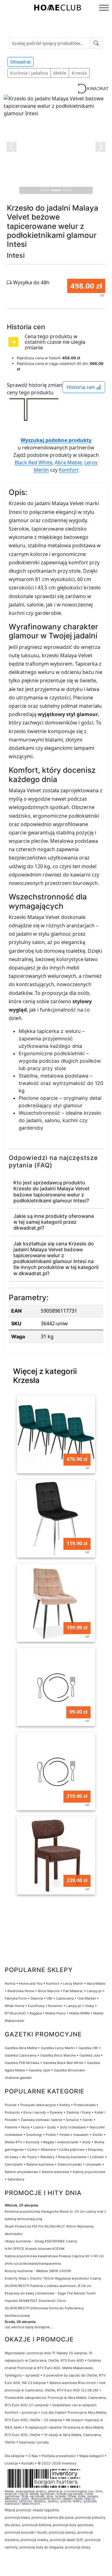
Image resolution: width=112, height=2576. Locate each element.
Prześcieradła (85, 2105)
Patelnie (11, 2127)
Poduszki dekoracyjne (38, 2105)
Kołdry (65, 2105)
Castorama (65, 1998)
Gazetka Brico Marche (58, 2055)
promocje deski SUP (67, 2540)
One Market (87, 1998)
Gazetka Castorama (21, 2055)
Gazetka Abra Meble (21, 2048)
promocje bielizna (37, 2525)
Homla (10, 1983)
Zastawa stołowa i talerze (42, 2120)
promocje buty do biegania (41, 2547)
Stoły (86, 2142)
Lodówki (97, 2157)
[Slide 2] (56, 190)
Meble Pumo (56, 2013)
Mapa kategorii (91, 2456)
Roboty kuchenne (72, 2157)
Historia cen (81, 387)
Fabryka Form (16, 1998)
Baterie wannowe (55, 2172)
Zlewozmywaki (70, 2164)
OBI (49, 1998)
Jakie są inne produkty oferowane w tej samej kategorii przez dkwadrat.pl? (54, 1222)
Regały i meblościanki (61, 2142)
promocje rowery (34, 2540)
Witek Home (14, 2006)
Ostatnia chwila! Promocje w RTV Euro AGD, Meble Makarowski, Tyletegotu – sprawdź (53, 2368)
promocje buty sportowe (73, 2525)
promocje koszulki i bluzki (26, 2532)
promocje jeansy (62, 2532)
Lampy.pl (94, 1991)
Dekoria (37, 1998)
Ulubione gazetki (18, 2078)
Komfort (69, 470)
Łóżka (32, 2150)
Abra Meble (68, 462)
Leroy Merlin (73, 1983)
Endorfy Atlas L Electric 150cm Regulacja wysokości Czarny (53, 2278)
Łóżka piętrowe (72, 2150)
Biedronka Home (21, 1991)
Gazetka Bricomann (69, 2070)
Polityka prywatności (59, 2456)
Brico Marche (49, 1991)
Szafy (51, 2127)
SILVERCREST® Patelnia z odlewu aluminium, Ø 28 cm (48, 2286)
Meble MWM (79, 2013)
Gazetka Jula (90, 2055)
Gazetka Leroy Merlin (58, 2048)
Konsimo (55, 2006)
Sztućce (72, 2120)
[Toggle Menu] (104, 8)
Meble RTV (13, 2142)
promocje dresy (78, 2547)
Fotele (51, 2135)
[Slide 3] (67, 190)
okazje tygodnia (46, 2510)
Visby (89, 2006)
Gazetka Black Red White (63, 2063)
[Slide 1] (45, 190)
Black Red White (33, 462)
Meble (60, 73)
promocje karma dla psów (52, 2517)
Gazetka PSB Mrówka (22, 2063)
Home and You (31, 1983)
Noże (25, 2127)
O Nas (33, 2456)
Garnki (88, 2120)
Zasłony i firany (79, 2112)
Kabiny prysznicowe (89, 2172)
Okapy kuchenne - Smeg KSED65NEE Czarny (41, 2241)
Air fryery (29, 2157)
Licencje (12, 2463)
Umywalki (93, 2164)
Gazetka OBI (88, 2048)
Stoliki (98, 2135)
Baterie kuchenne (40, 2164)
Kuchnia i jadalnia (29, 73)
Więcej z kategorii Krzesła (45, 1376)
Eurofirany (36, 2006)
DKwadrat (21, 62)
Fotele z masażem (74, 2135)
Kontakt (28, 2463)
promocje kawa (17, 2517)
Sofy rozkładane (73, 2127)
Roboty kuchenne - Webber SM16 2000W (38, 2271)
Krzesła (79, 73)
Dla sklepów (15, 2456)
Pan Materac (73, 1991)
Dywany (56, 2112)
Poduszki (12, 2112)
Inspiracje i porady (34, 2442)
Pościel (11, 2105)
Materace (48, 2150)
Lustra (38, 2127)
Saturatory (16, 2179)
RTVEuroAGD (15, 2013)
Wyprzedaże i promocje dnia (28, 2353)
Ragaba (36, 2013)
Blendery (47, 2157)
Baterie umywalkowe (21, 2172)
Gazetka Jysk (39, 2070)
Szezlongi (34, 2135)
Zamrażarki (14, 2164)
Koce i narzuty (35, 2112)
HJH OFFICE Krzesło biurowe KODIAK (35, 2249)
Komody (33, 2142)
